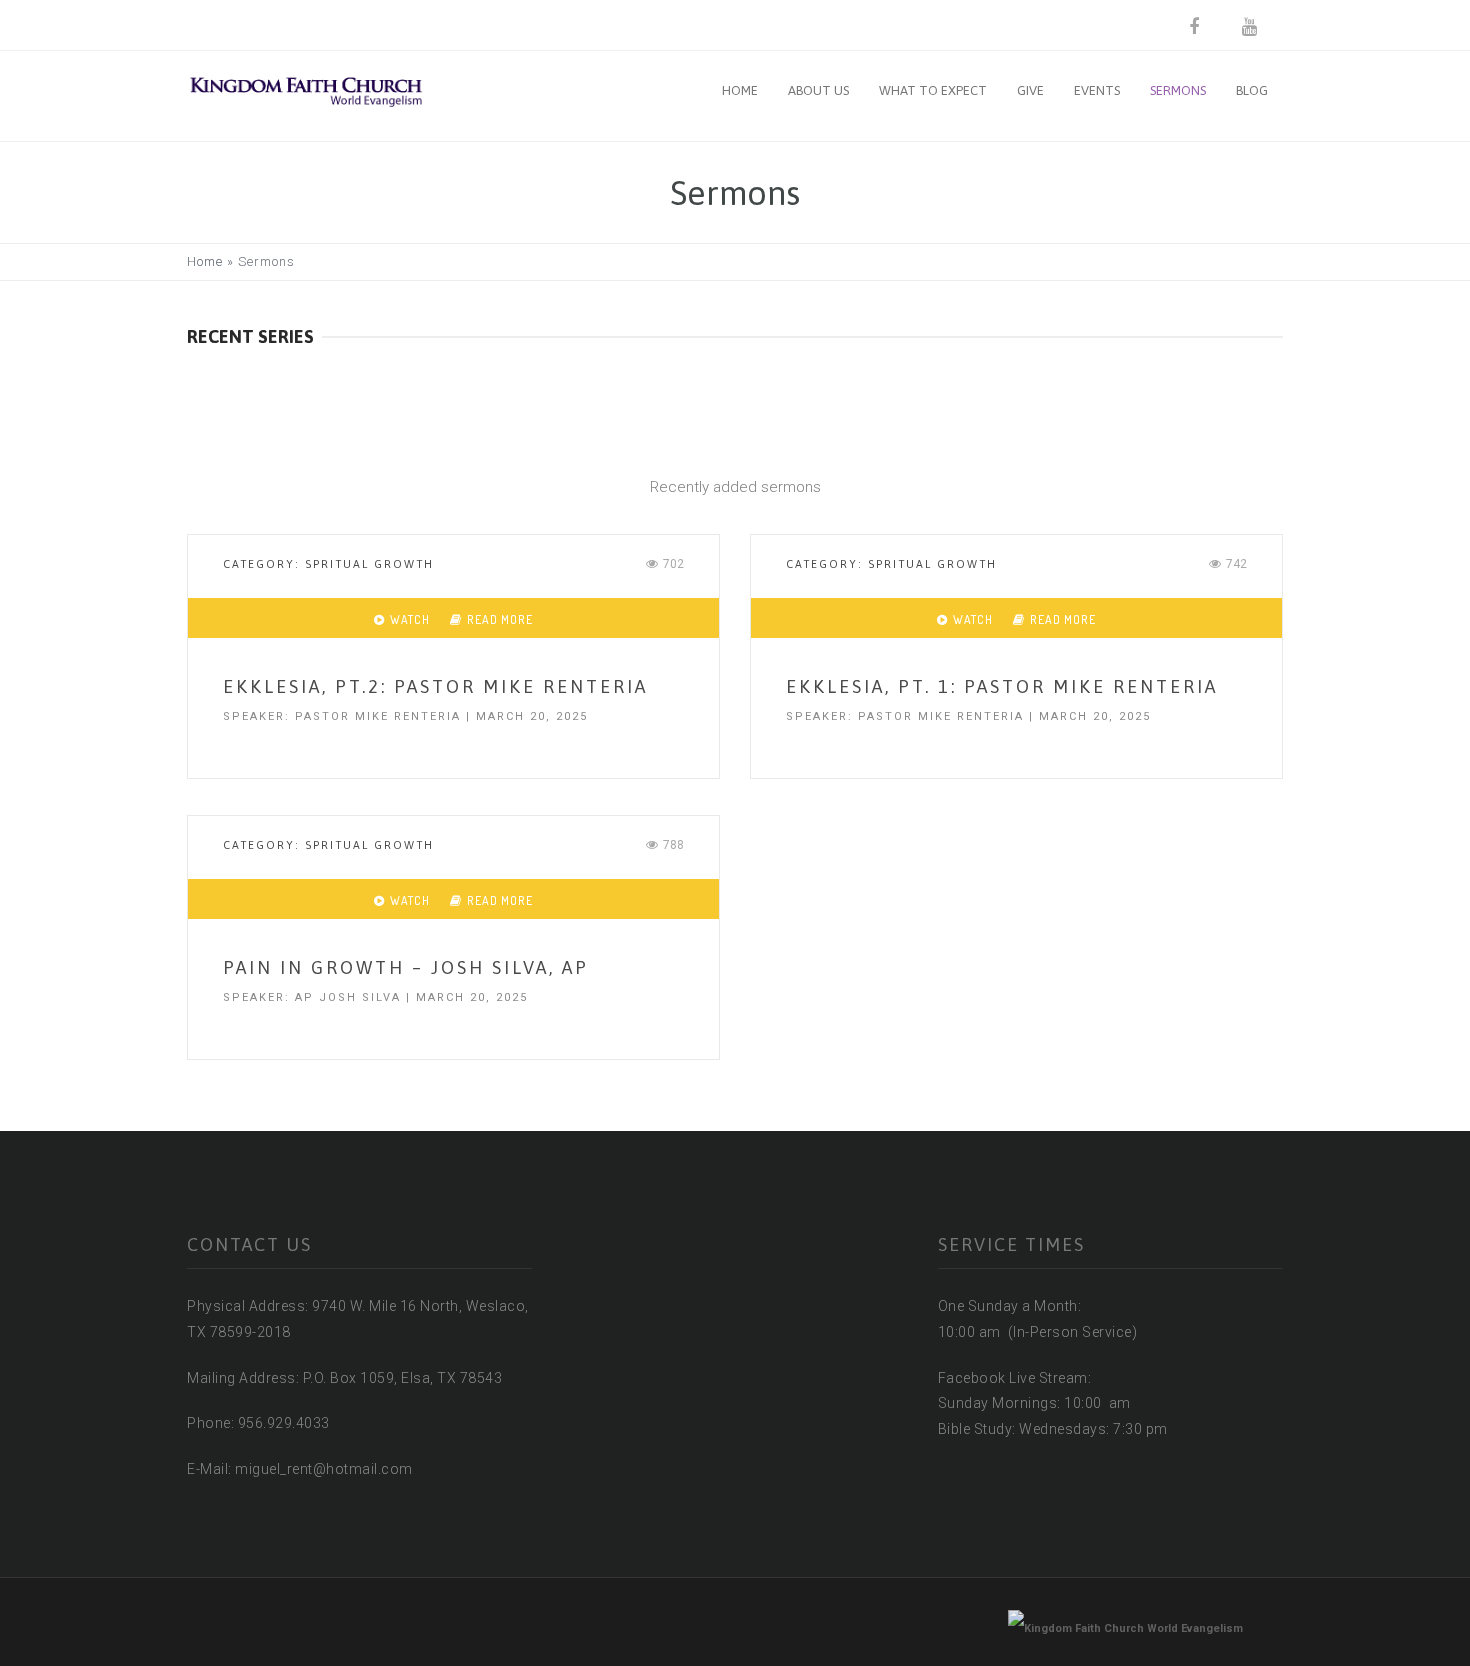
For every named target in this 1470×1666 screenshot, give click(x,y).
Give (1030, 90)
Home (740, 90)
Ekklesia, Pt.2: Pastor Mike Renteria (435, 686)
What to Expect (933, 90)
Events (1097, 90)
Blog (1252, 90)
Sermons (1178, 90)
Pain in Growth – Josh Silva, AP (406, 967)
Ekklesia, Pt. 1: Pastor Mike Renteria (1002, 686)
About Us (818, 90)
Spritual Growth (369, 564)
